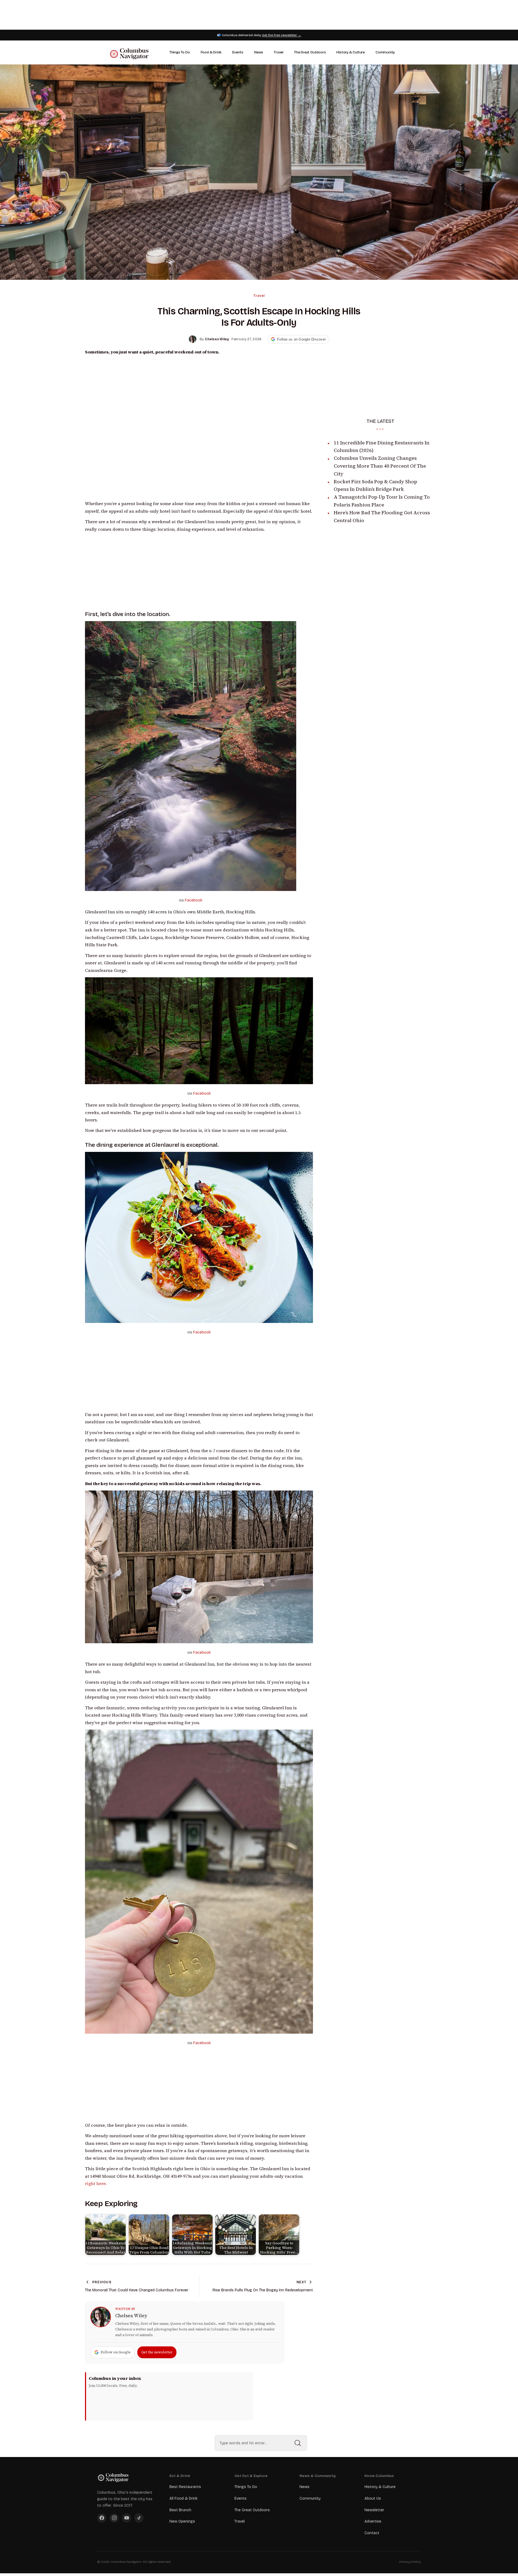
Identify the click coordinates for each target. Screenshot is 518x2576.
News (259, 52)
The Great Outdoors (310, 52)
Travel (279, 52)
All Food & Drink (183, 2498)
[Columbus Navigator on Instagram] (114, 2518)
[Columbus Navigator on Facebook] (102, 2518)
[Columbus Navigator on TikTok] (139, 2518)
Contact (372, 2533)
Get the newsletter (157, 2352)
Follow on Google (116, 2352)
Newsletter (374, 2510)
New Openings (182, 2521)
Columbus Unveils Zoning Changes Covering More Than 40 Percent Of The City (380, 466)
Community (385, 52)
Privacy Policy (410, 2562)
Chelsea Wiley (131, 2316)
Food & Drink (211, 52)
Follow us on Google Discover (301, 339)
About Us (373, 2498)
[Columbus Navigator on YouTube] (127, 2518)
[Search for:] (261, 2443)
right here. (96, 2184)
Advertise (373, 2521)
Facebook (194, 900)
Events (238, 52)
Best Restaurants (185, 2487)
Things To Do (180, 52)
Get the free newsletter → (282, 35)
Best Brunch (180, 2510)
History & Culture (351, 52)
